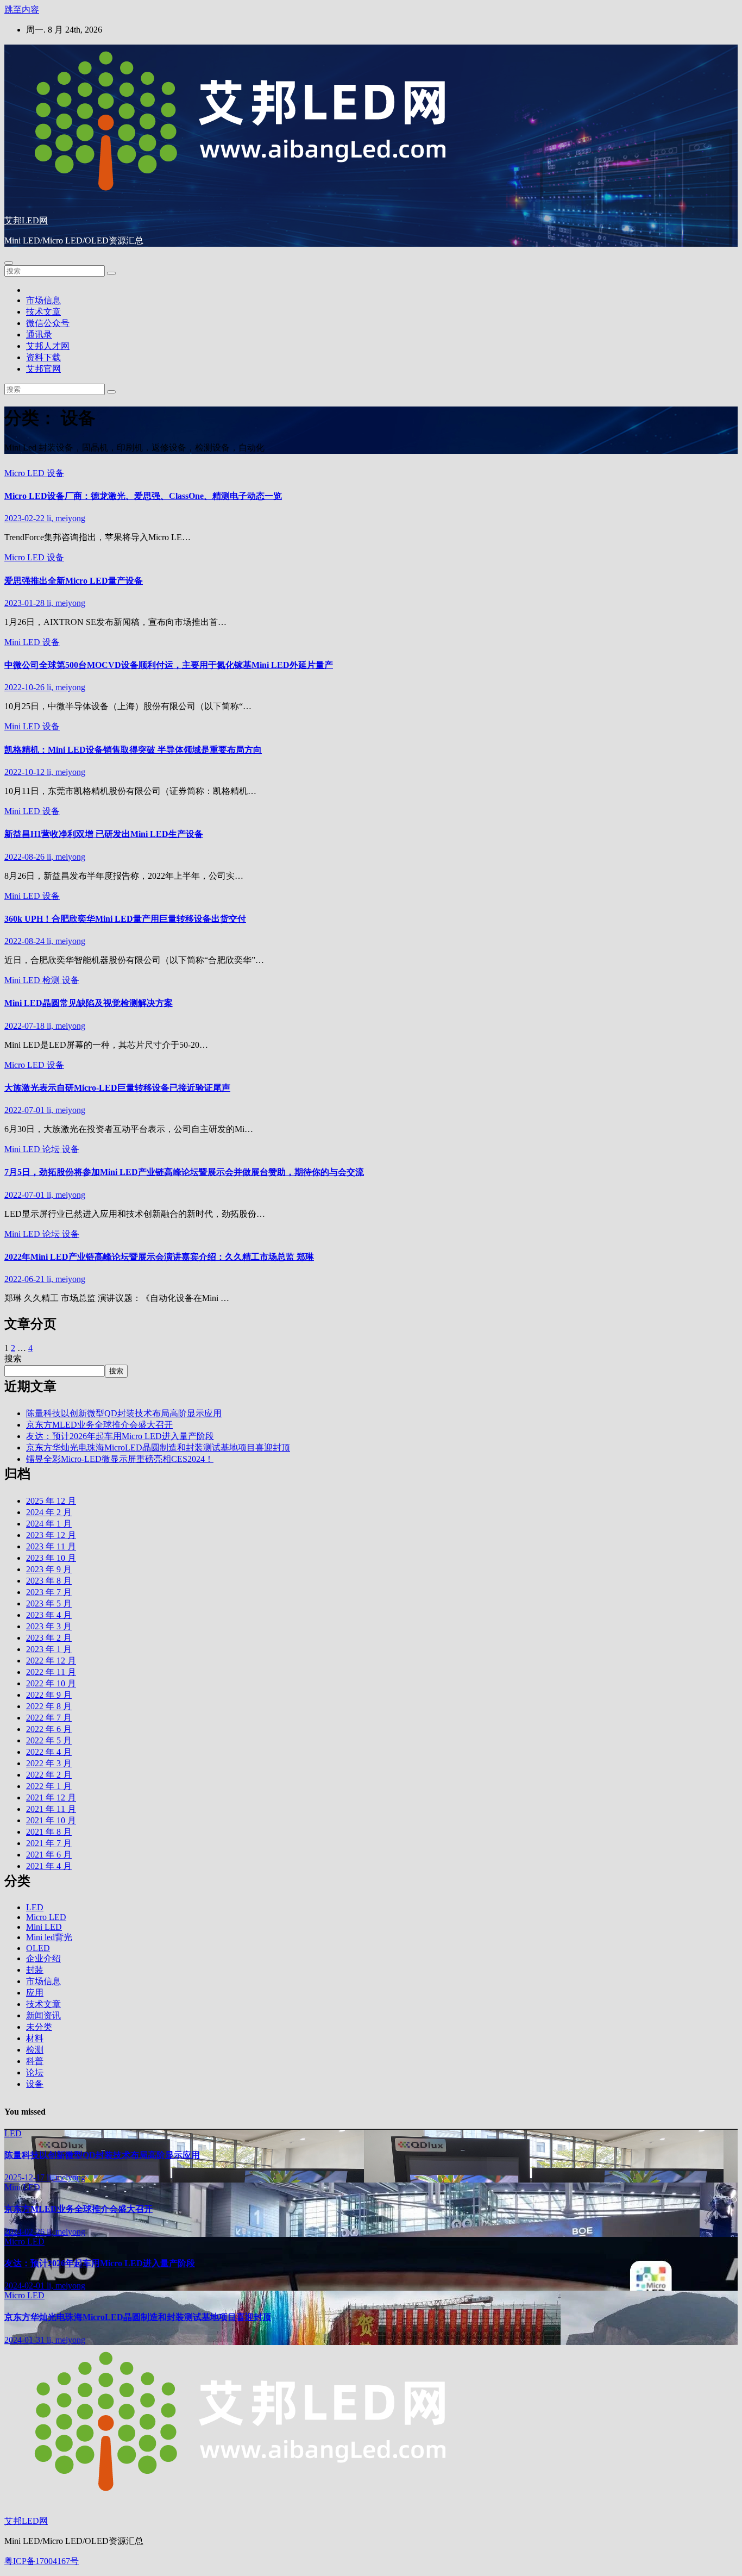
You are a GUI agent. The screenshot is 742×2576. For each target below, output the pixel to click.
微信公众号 (48, 323)
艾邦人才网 (48, 346)
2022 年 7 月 (49, 1718)
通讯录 (39, 334)
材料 (35, 2038)
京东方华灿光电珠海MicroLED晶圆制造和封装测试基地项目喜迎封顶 (158, 1448)
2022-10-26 (26, 687)
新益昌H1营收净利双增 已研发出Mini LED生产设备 (104, 834)
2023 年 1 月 (49, 1649)
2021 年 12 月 (51, 1797)
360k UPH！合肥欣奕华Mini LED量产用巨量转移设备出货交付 (125, 919)
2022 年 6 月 (49, 1729)
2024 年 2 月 (49, 1512)
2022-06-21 (26, 1279)
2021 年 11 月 (51, 1809)
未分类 (39, 2027)
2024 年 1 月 (49, 1524)
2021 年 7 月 (49, 1843)
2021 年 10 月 (51, 1820)
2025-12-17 (26, 2177)
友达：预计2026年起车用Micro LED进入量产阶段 (120, 1436)
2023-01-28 (26, 603)
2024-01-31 (26, 2340)
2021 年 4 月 (49, 1866)
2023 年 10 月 (51, 1558)
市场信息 (43, 300)
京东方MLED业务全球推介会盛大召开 (99, 1425)
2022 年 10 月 (51, 1683)
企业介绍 (43, 1958)
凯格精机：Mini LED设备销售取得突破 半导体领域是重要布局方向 (133, 750)
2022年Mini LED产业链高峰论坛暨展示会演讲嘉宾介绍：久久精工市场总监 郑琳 (159, 1257)
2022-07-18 (26, 1026)
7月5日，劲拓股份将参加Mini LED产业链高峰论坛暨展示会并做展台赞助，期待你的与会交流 (184, 1172)
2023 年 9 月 (49, 1569)
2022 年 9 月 (49, 1695)
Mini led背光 (49, 1937)
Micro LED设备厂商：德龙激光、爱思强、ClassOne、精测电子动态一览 (143, 496)
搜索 (13, 1358)
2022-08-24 (26, 941)
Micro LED (26, 473)
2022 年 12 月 (51, 1661)
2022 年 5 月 (49, 1740)
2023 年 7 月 (49, 1592)
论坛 (52, 1149)
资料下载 (43, 357)
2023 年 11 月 (51, 1546)
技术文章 (43, 312)
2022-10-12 (26, 772)
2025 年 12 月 (51, 1501)
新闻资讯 (43, 2015)
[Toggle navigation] (9, 263)
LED (35, 1907)
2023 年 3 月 (49, 1626)
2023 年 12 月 (51, 1535)
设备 (55, 473)
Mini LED (23, 642)
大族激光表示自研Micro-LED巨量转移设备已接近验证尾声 (117, 1088)
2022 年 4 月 (49, 1752)
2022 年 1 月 (49, 1786)
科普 (35, 2061)
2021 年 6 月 (49, 1855)
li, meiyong (66, 518)
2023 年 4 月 (49, 1615)
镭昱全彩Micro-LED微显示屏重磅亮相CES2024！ (120, 1459)
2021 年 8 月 (49, 1832)
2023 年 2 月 (49, 1638)
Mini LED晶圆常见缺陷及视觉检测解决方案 (89, 1003)
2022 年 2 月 (49, 1775)
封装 (35, 1970)
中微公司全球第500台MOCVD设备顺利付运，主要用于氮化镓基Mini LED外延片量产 (169, 665)
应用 (35, 1993)
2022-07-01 (26, 1110)
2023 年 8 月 (49, 1581)
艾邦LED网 (26, 220)
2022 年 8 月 (49, 1706)
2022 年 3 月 (49, 1763)
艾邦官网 (43, 369)
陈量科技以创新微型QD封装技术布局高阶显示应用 (124, 1413)
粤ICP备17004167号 (42, 2561)
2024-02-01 (26, 2286)
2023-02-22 (26, 518)
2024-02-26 (26, 2232)
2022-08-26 (26, 857)
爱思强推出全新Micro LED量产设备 (74, 581)
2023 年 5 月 (49, 1603)
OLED (38, 1948)
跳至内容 (22, 10)
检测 (52, 980)
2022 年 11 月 (51, 1672)
